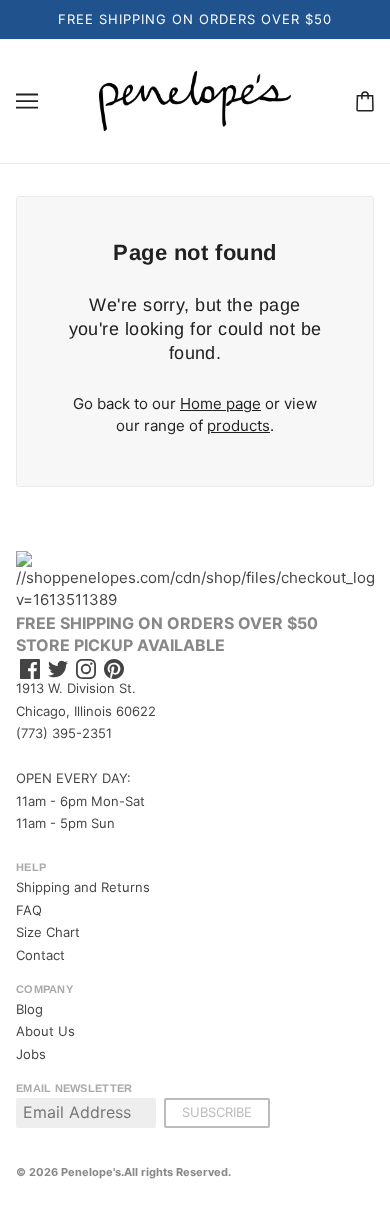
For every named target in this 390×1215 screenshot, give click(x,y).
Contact (40, 955)
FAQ (29, 910)
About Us (45, 1031)
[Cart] (365, 100)
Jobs (31, 1054)
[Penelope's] (195, 99)
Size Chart (48, 932)
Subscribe (217, 1112)
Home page (220, 403)
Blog (29, 1009)
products (238, 425)
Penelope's (91, 1172)
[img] (30, 669)
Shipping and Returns (83, 887)
